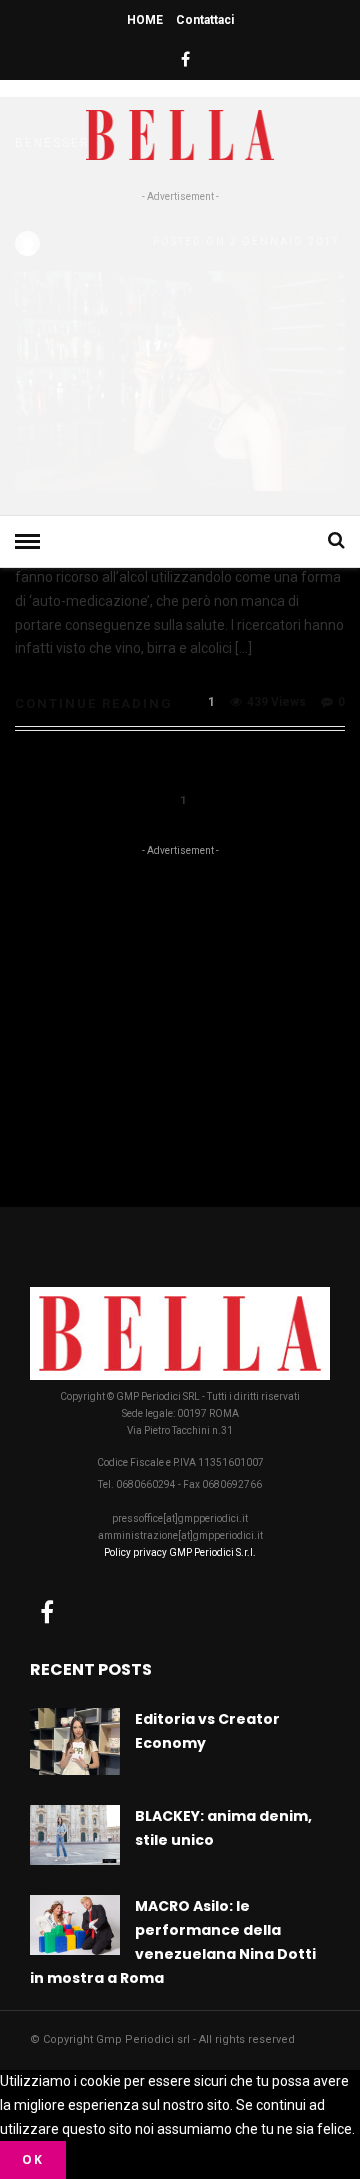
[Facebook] (47, 1612)
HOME (145, 20)
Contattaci (205, 20)
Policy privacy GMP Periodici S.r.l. (180, 1552)
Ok (33, 2159)
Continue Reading (94, 703)
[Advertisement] (180, 355)
